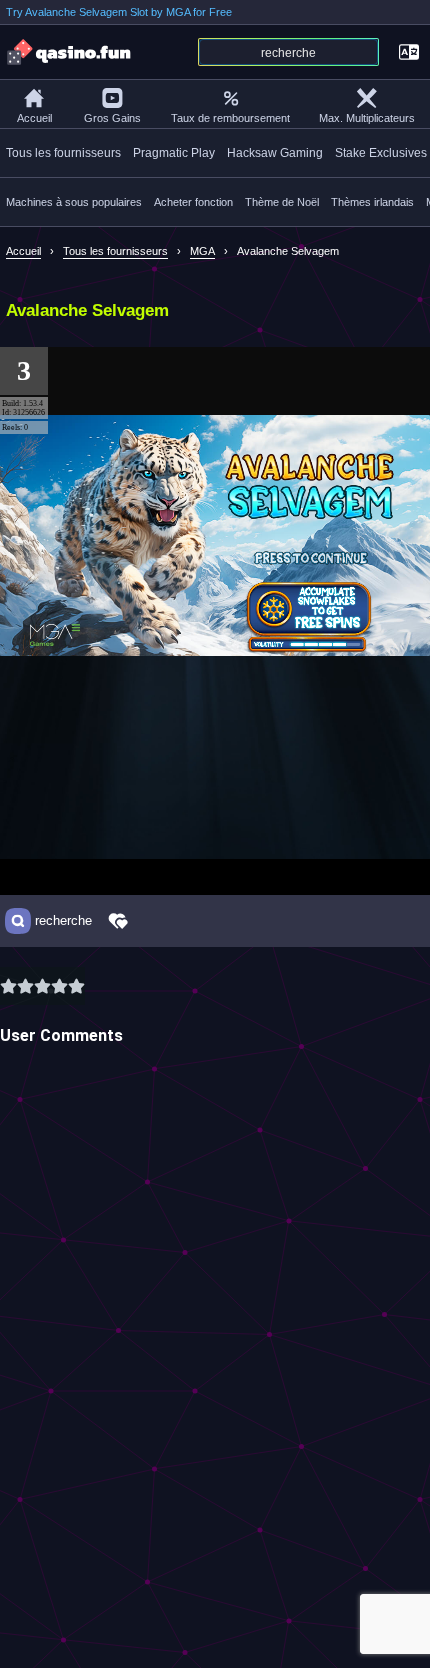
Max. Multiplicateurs (367, 118)
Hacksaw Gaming (275, 153)
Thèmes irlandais (372, 202)
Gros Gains (112, 118)
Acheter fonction (193, 202)
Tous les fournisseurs (63, 153)
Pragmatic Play (174, 153)
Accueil (34, 118)
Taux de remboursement (230, 118)
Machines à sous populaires (74, 202)
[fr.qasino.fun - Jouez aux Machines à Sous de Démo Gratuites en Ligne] (70, 52)
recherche (63, 921)
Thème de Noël (282, 202)
